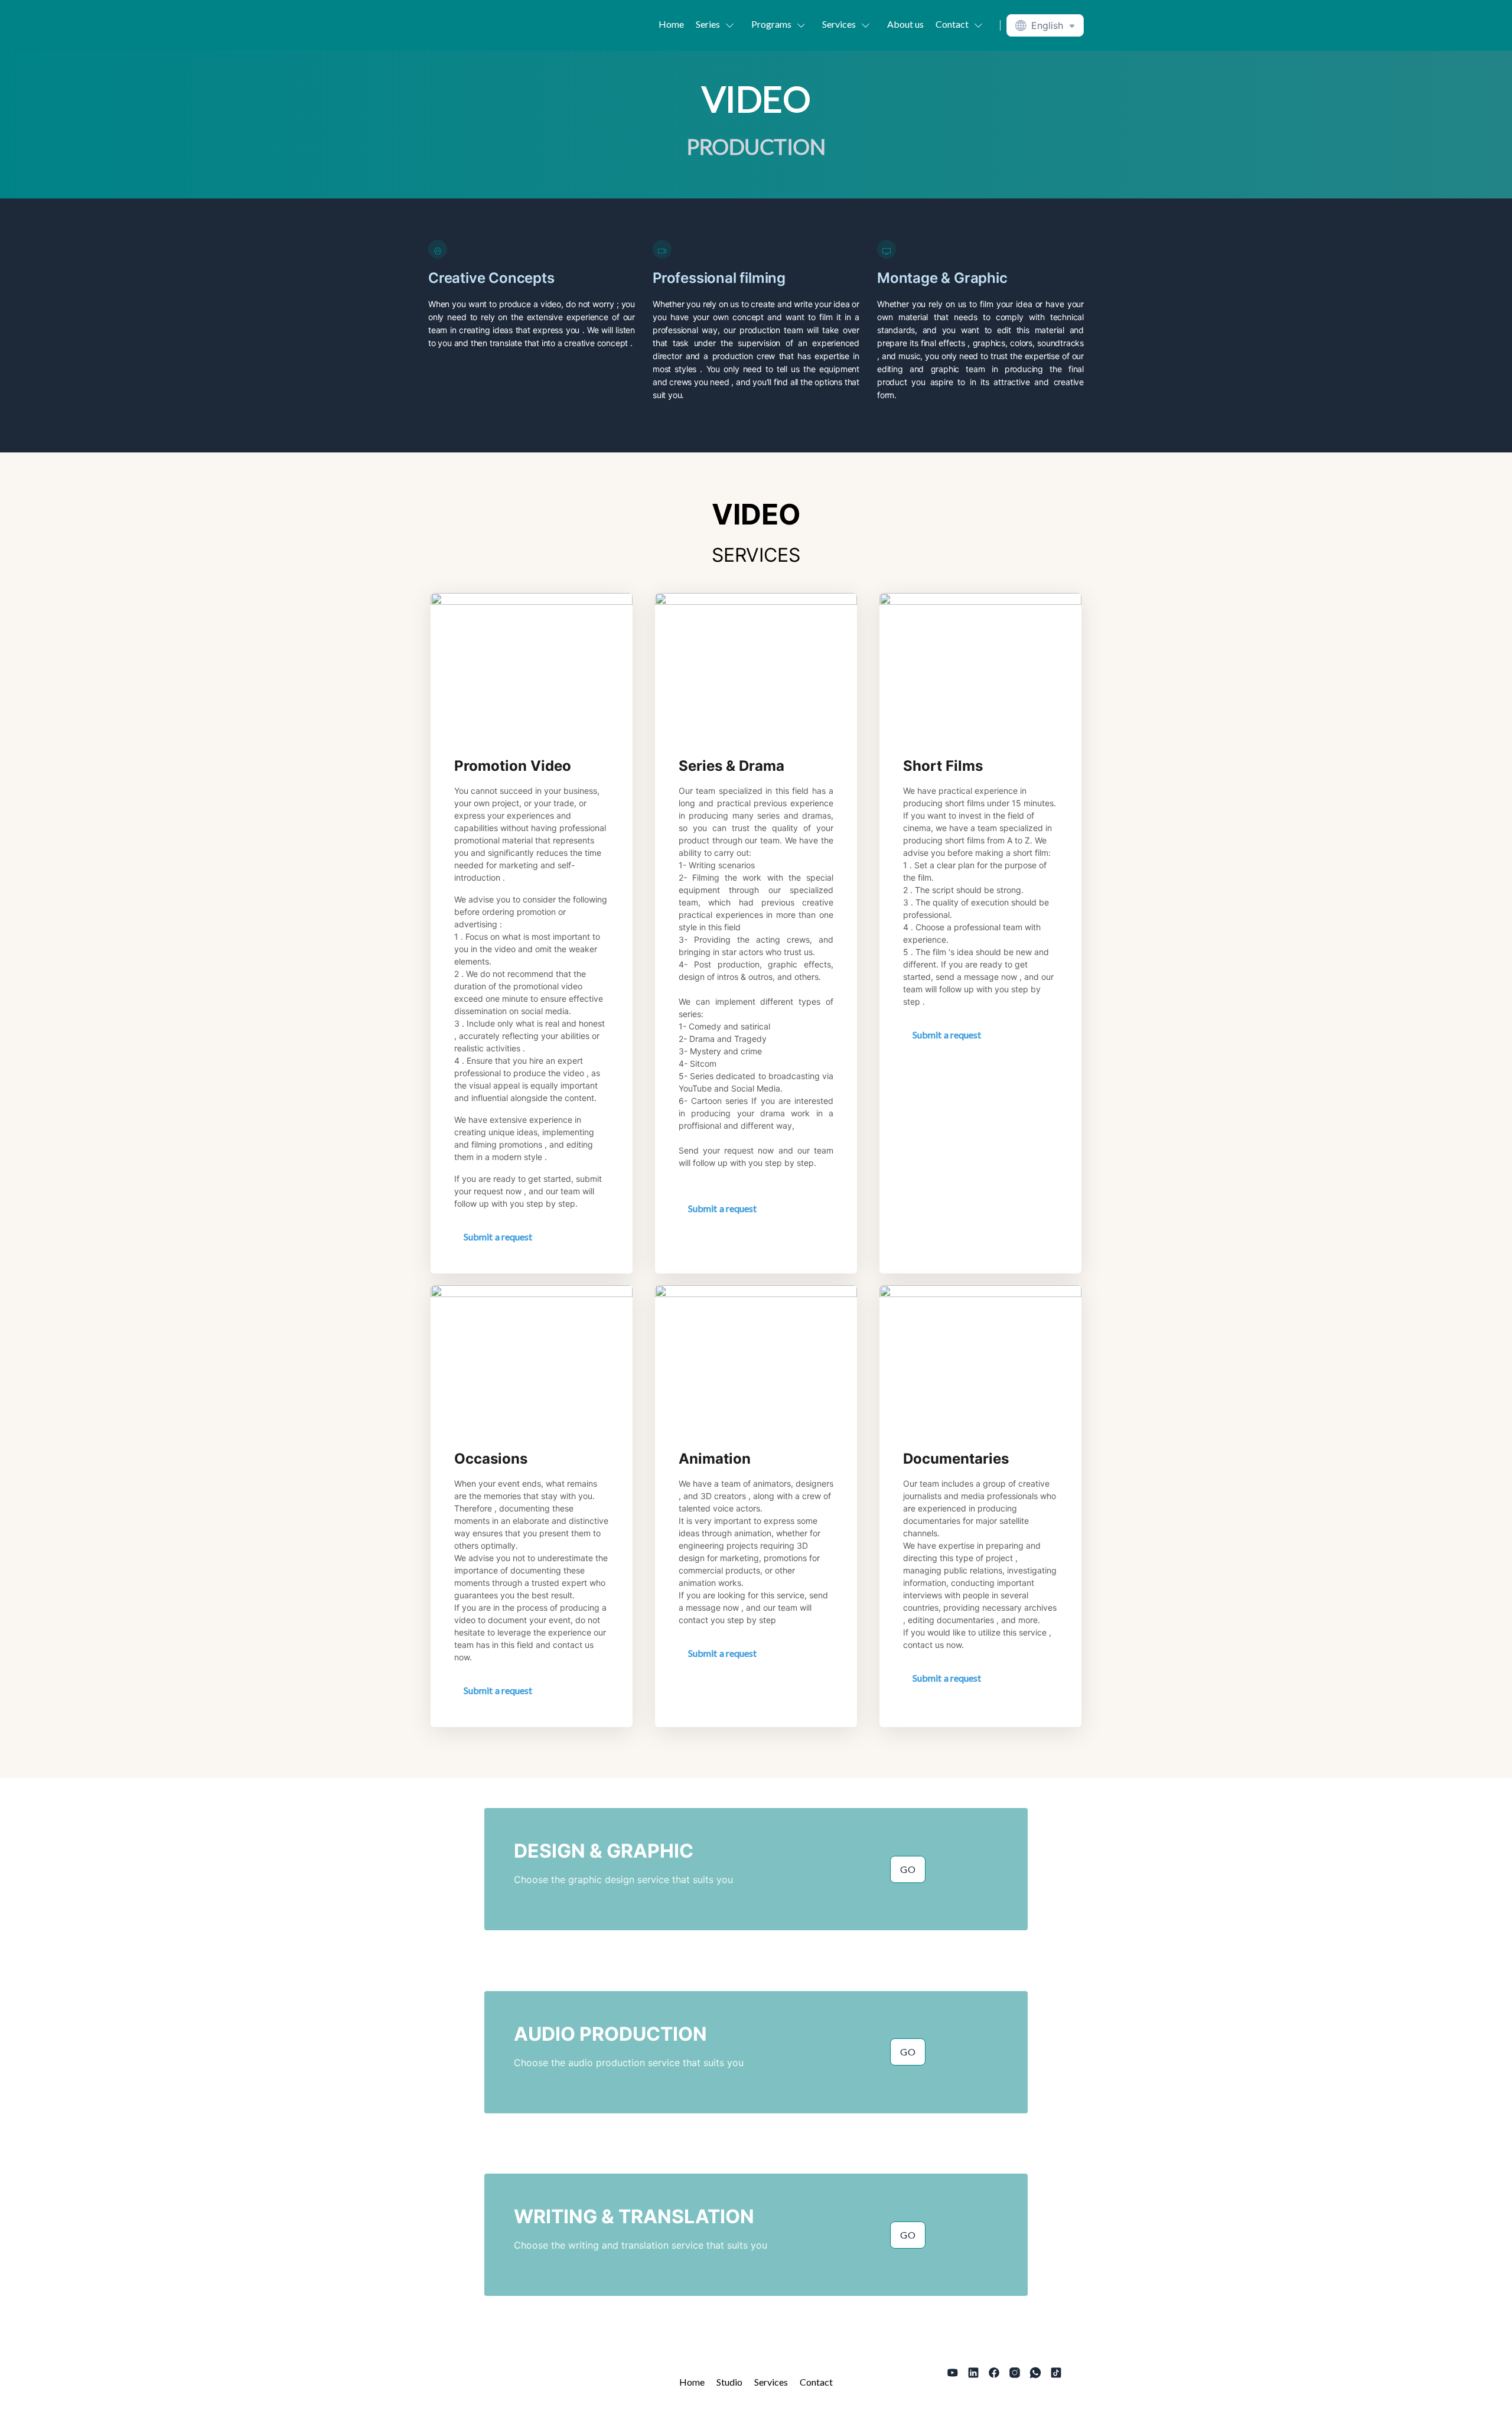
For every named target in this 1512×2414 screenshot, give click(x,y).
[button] (718, 24)
